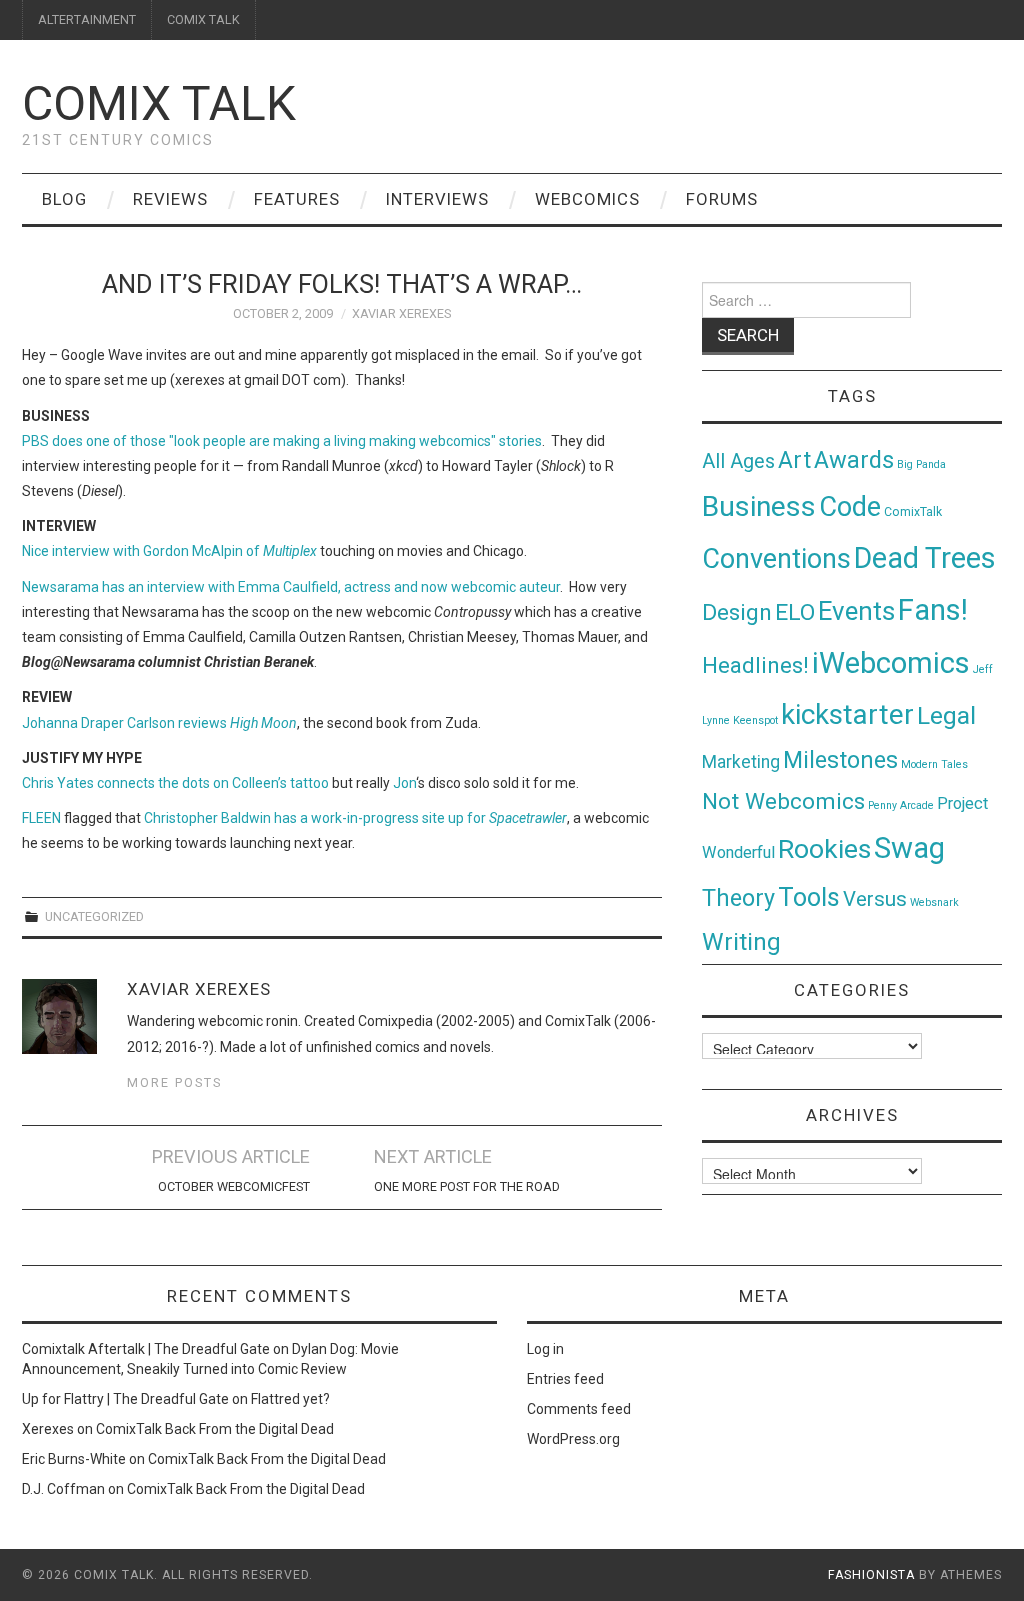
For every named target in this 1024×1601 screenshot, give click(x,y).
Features (297, 199)
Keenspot (755, 720)
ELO (795, 612)
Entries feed (565, 1379)
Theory (738, 898)
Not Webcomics (783, 801)
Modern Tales (934, 764)
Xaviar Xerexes (401, 313)
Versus (875, 899)
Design (737, 612)
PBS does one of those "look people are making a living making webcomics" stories (282, 441)
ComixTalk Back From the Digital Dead (215, 1429)
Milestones (840, 760)
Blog (64, 199)
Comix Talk (159, 103)
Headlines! (755, 665)
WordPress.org (573, 1439)
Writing (741, 941)
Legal (946, 715)
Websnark (934, 902)
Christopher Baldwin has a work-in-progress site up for (355, 818)
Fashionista (871, 1575)
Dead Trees (925, 558)
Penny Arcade (901, 805)
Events (856, 611)
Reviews (170, 199)
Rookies (824, 848)
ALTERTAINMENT (87, 19)
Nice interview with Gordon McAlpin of (169, 551)
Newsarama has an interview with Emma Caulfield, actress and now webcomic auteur (291, 587)
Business (759, 506)
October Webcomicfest (234, 1186)
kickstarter (847, 714)
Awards (854, 460)
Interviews (437, 199)
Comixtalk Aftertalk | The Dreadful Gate (146, 1349)
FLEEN (41, 818)
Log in (545, 1349)
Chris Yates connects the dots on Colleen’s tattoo (175, 783)
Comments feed (579, 1409)
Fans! (933, 610)
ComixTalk (913, 512)
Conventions (776, 559)
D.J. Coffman (63, 1489)
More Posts (174, 1082)
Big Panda (921, 464)
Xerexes (48, 1429)
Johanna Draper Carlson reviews (159, 723)
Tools (809, 897)
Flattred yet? (290, 1399)
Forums (722, 199)
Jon (404, 783)
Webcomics (587, 199)
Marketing (741, 762)
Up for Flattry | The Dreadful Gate (125, 1399)
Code (850, 507)
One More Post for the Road (467, 1186)
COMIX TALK (203, 19)
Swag (909, 848)
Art (794, 460)
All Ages (738, 461)
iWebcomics (891, 663)
